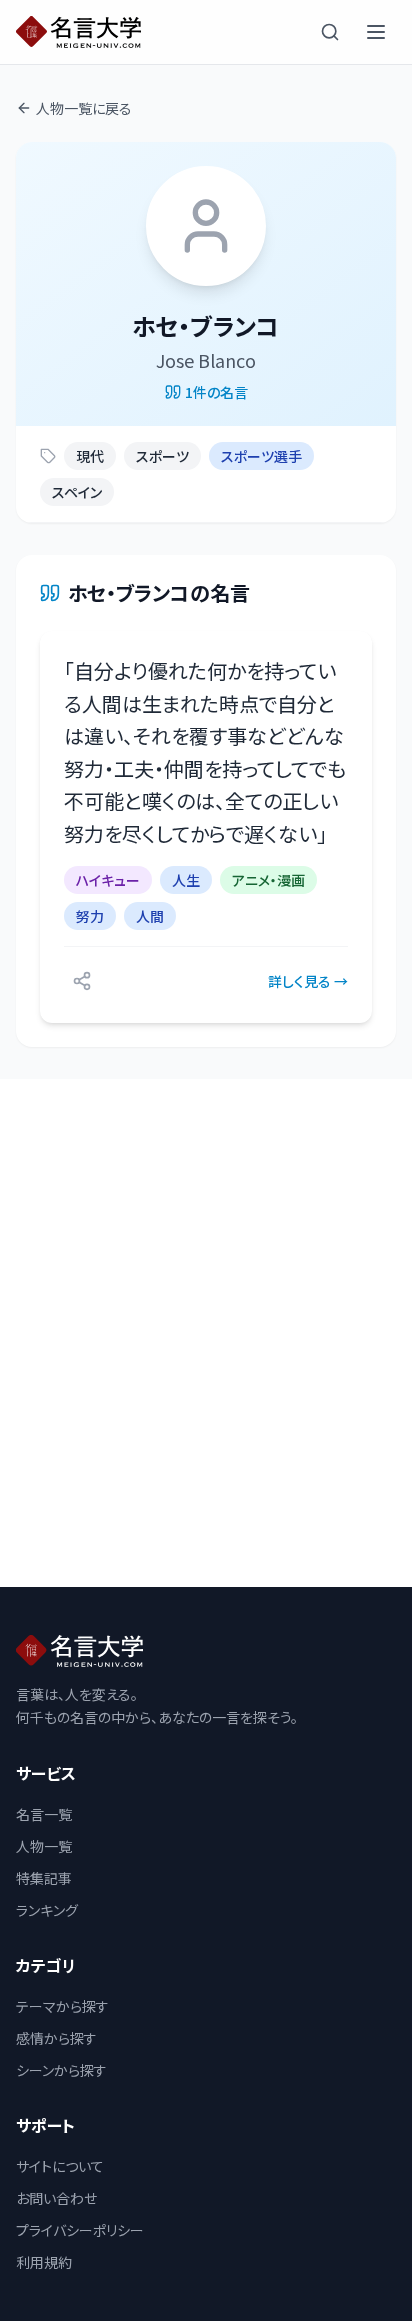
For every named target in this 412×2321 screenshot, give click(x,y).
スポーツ (162, 456)
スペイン (77, 492)
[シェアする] (82, 981)
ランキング (47, 1910)
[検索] (330, 32)
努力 (90, 916)
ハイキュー (108, 880)
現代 (90, 456)
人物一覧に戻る (84, 108)
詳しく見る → (308, 981)
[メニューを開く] (376, 32)
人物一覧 (44, 1846)
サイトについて (60, 2166)
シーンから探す (61, 2070)
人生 (186, 880)
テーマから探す (62, 2006)
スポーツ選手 (261, 456)
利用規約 (44, 2262)
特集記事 (44, 1878)
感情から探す (56, 2038)
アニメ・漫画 (268, 880)
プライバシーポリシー (80, 2230)
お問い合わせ (56, 2198)
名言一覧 (44, 1814)
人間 (150, 916)
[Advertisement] (206, 1333)
